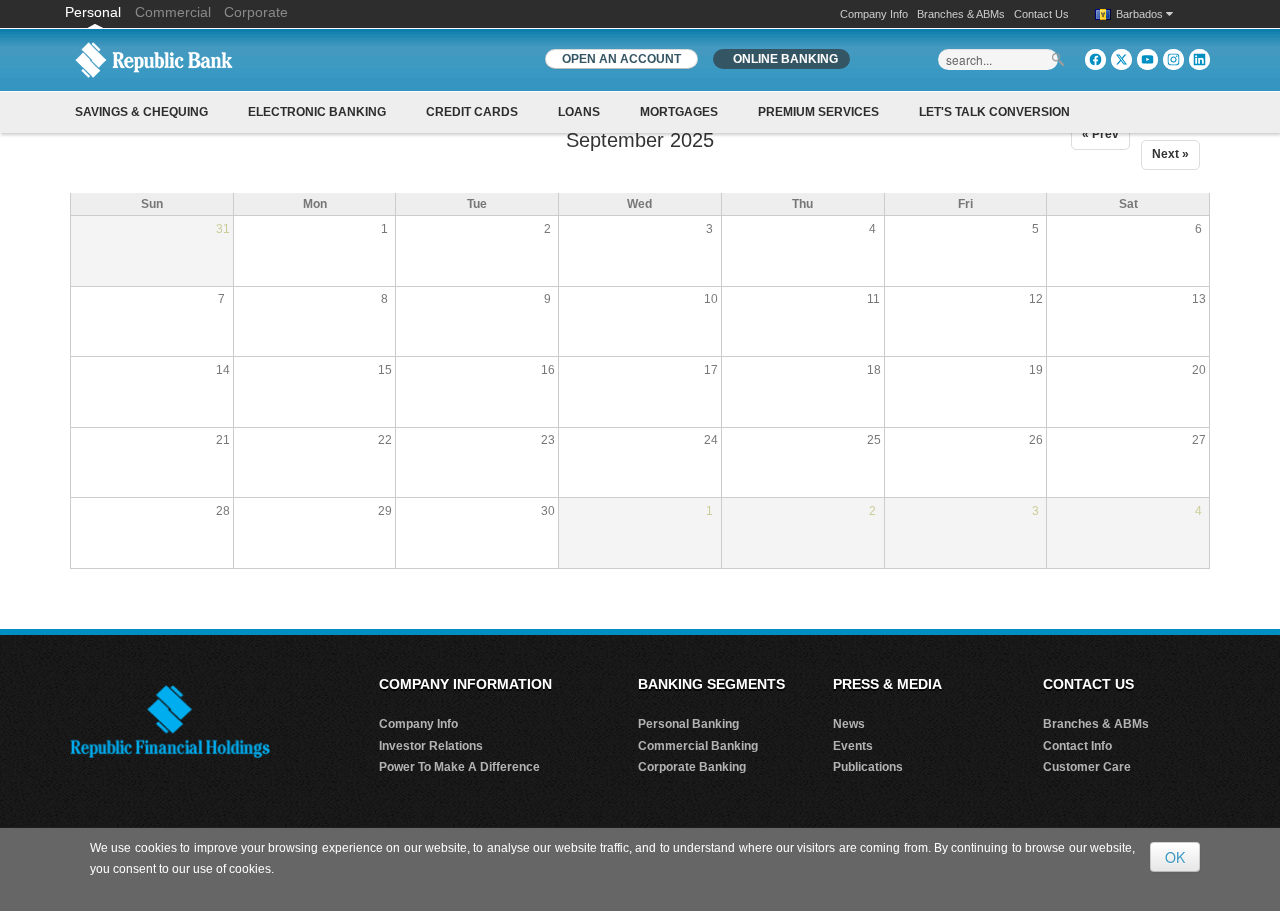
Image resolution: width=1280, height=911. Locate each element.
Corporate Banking (692, 767)
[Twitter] (1121, 59)
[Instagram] (1173, 59)
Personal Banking (688, 724)
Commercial (173, 12)
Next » (1170, 154)
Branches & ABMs (961, 14)
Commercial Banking (698, 746)
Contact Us (1041, 14)
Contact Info (1077, 746)
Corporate (256, 12)
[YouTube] (1147, 59)
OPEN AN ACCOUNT (621, 59)
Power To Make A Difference (459, 767)
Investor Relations (431, 746)
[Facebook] (1095, 59)
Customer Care (1087, 767)
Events (853, 746)
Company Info (874, 14)
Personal (95, 12)
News (849, 724)
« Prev (1100, 134)
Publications (868, 767)
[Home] (154, 59)
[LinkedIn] (1199, 59)
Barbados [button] (1141, 14)
